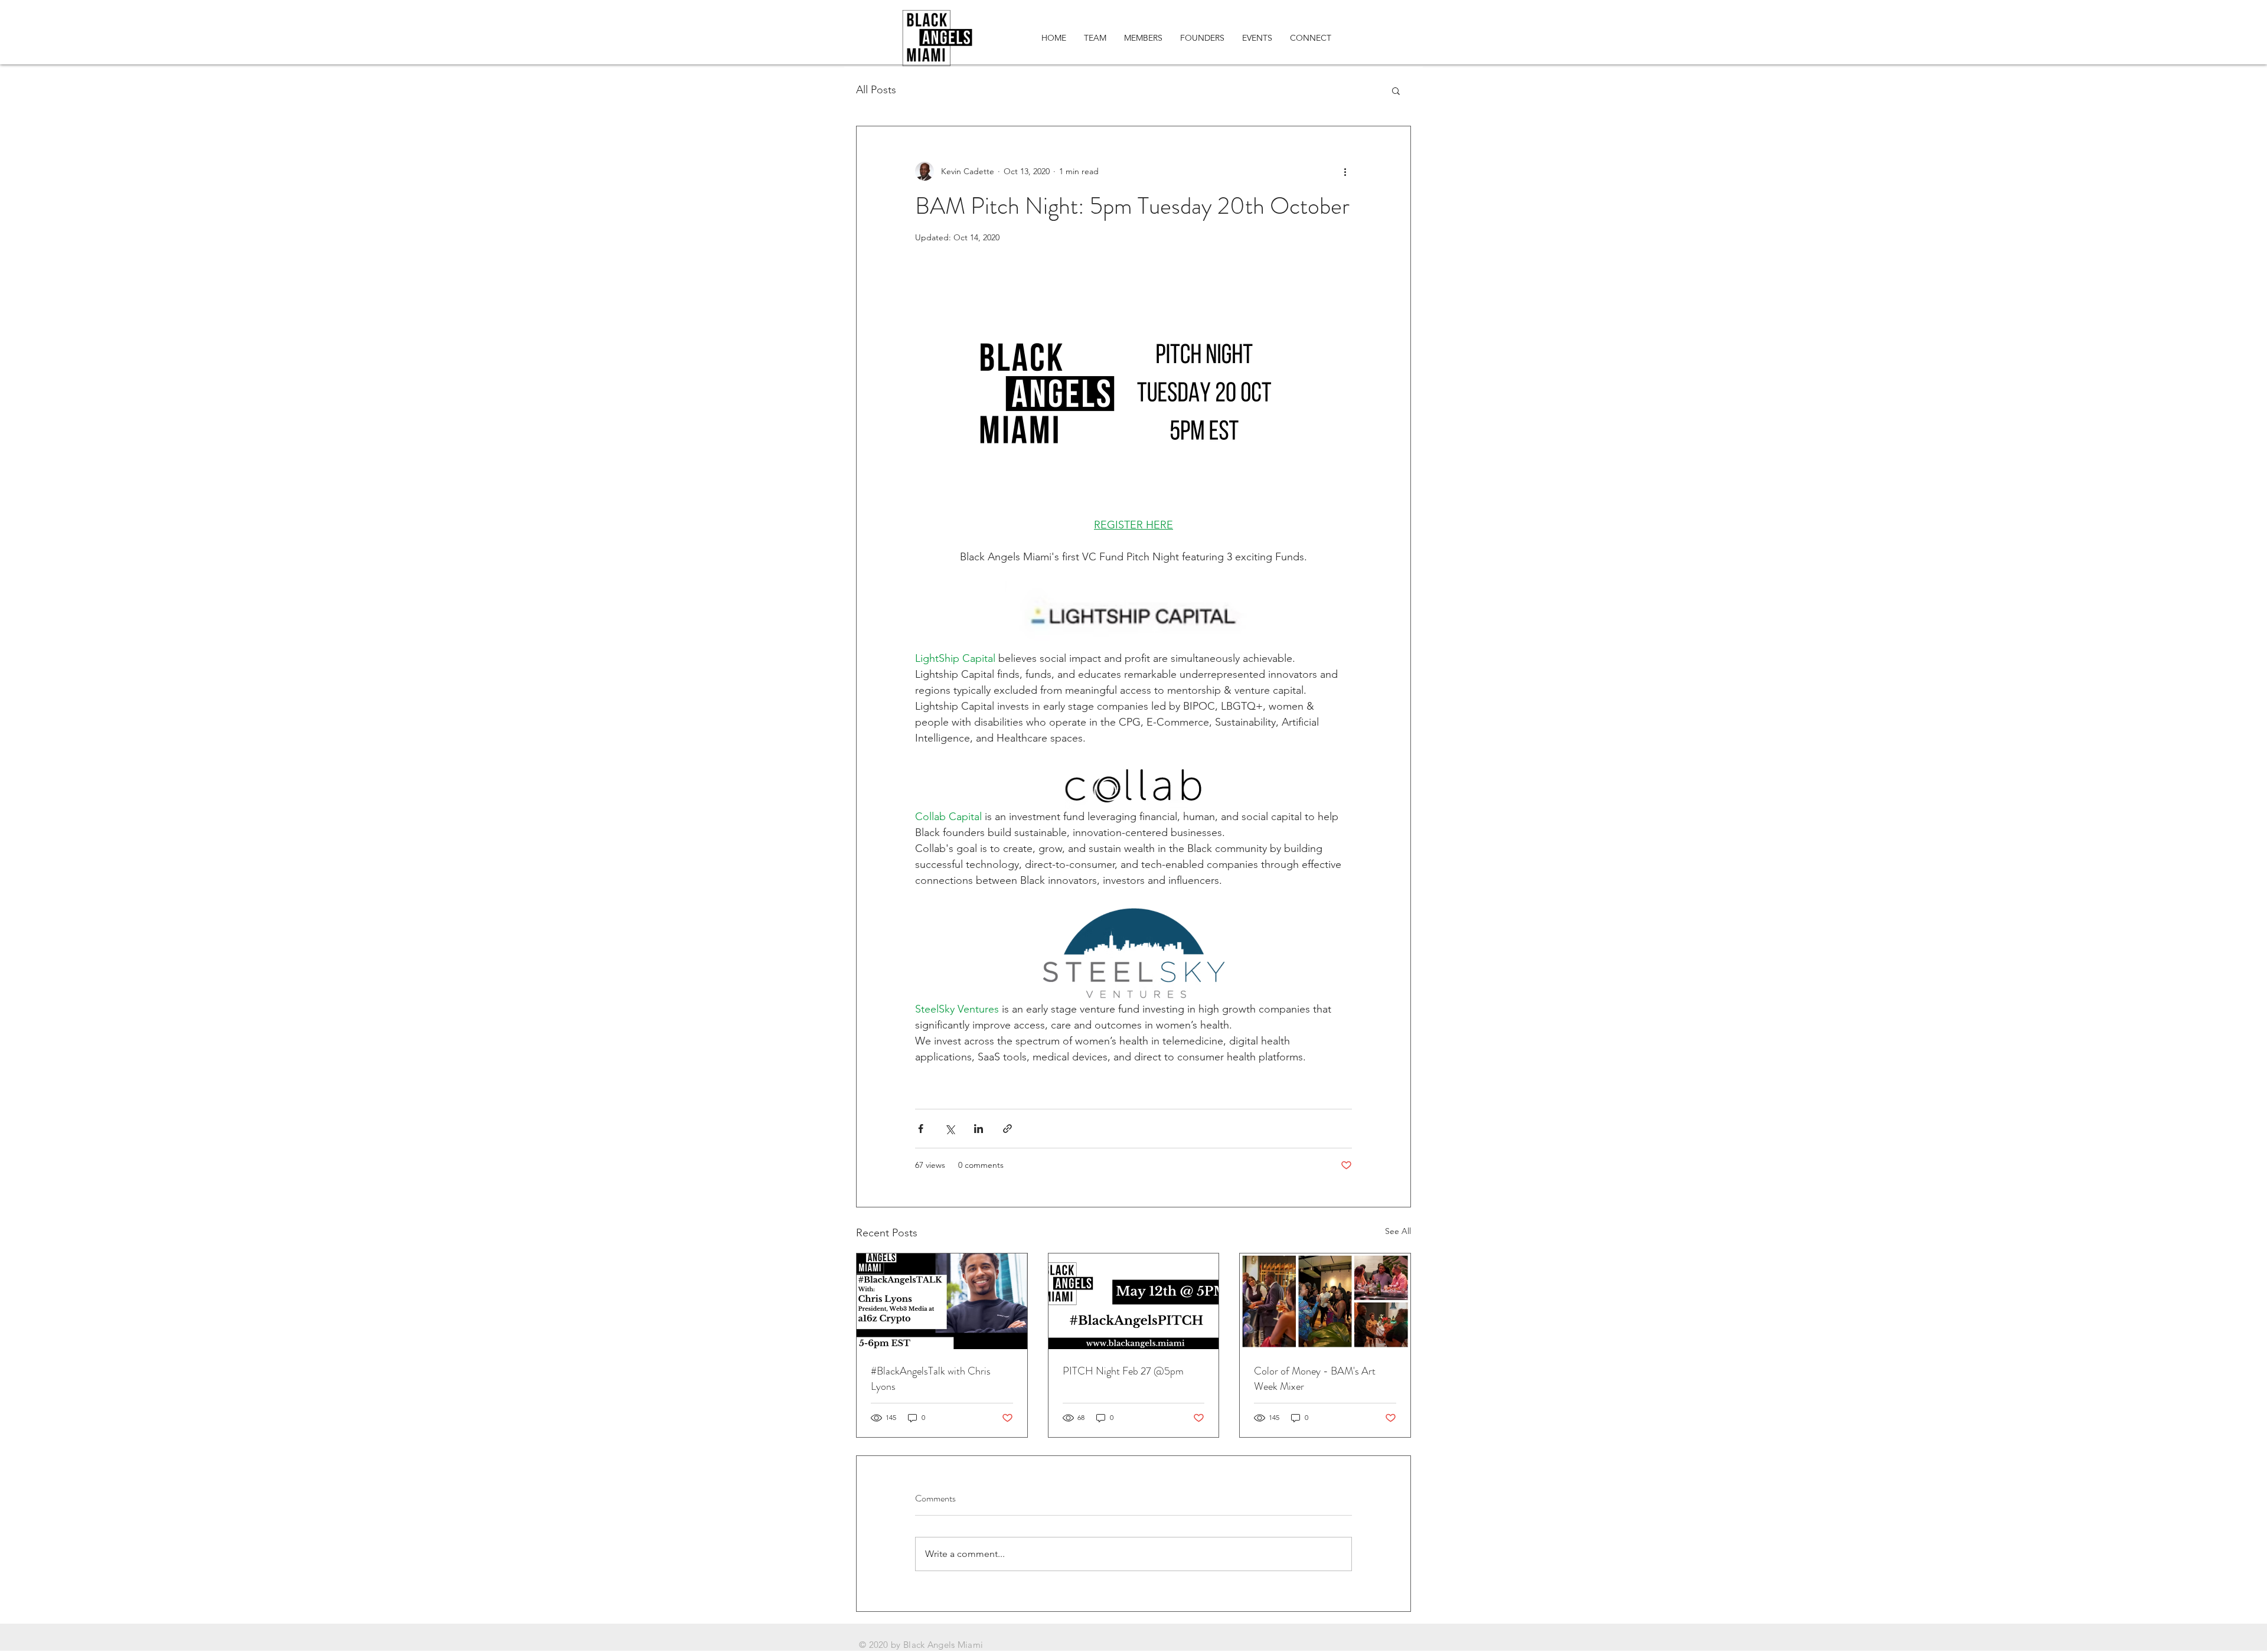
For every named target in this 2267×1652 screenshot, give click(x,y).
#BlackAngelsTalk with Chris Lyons (931, 1379)
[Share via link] (1007, 1129)
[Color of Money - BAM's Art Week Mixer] (1325, 1301)
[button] (1396, 90)
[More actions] (1345, 171)
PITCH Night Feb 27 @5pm (1123, 1371)
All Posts (876, 90)
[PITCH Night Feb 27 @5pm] (1134, 1301)
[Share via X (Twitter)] (950, 1129)
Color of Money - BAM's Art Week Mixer (1315, 1379)
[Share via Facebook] (921, 1129)
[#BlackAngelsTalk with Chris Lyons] (942, 1301)
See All (1398, 1231)
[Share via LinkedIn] (979, 1129)
